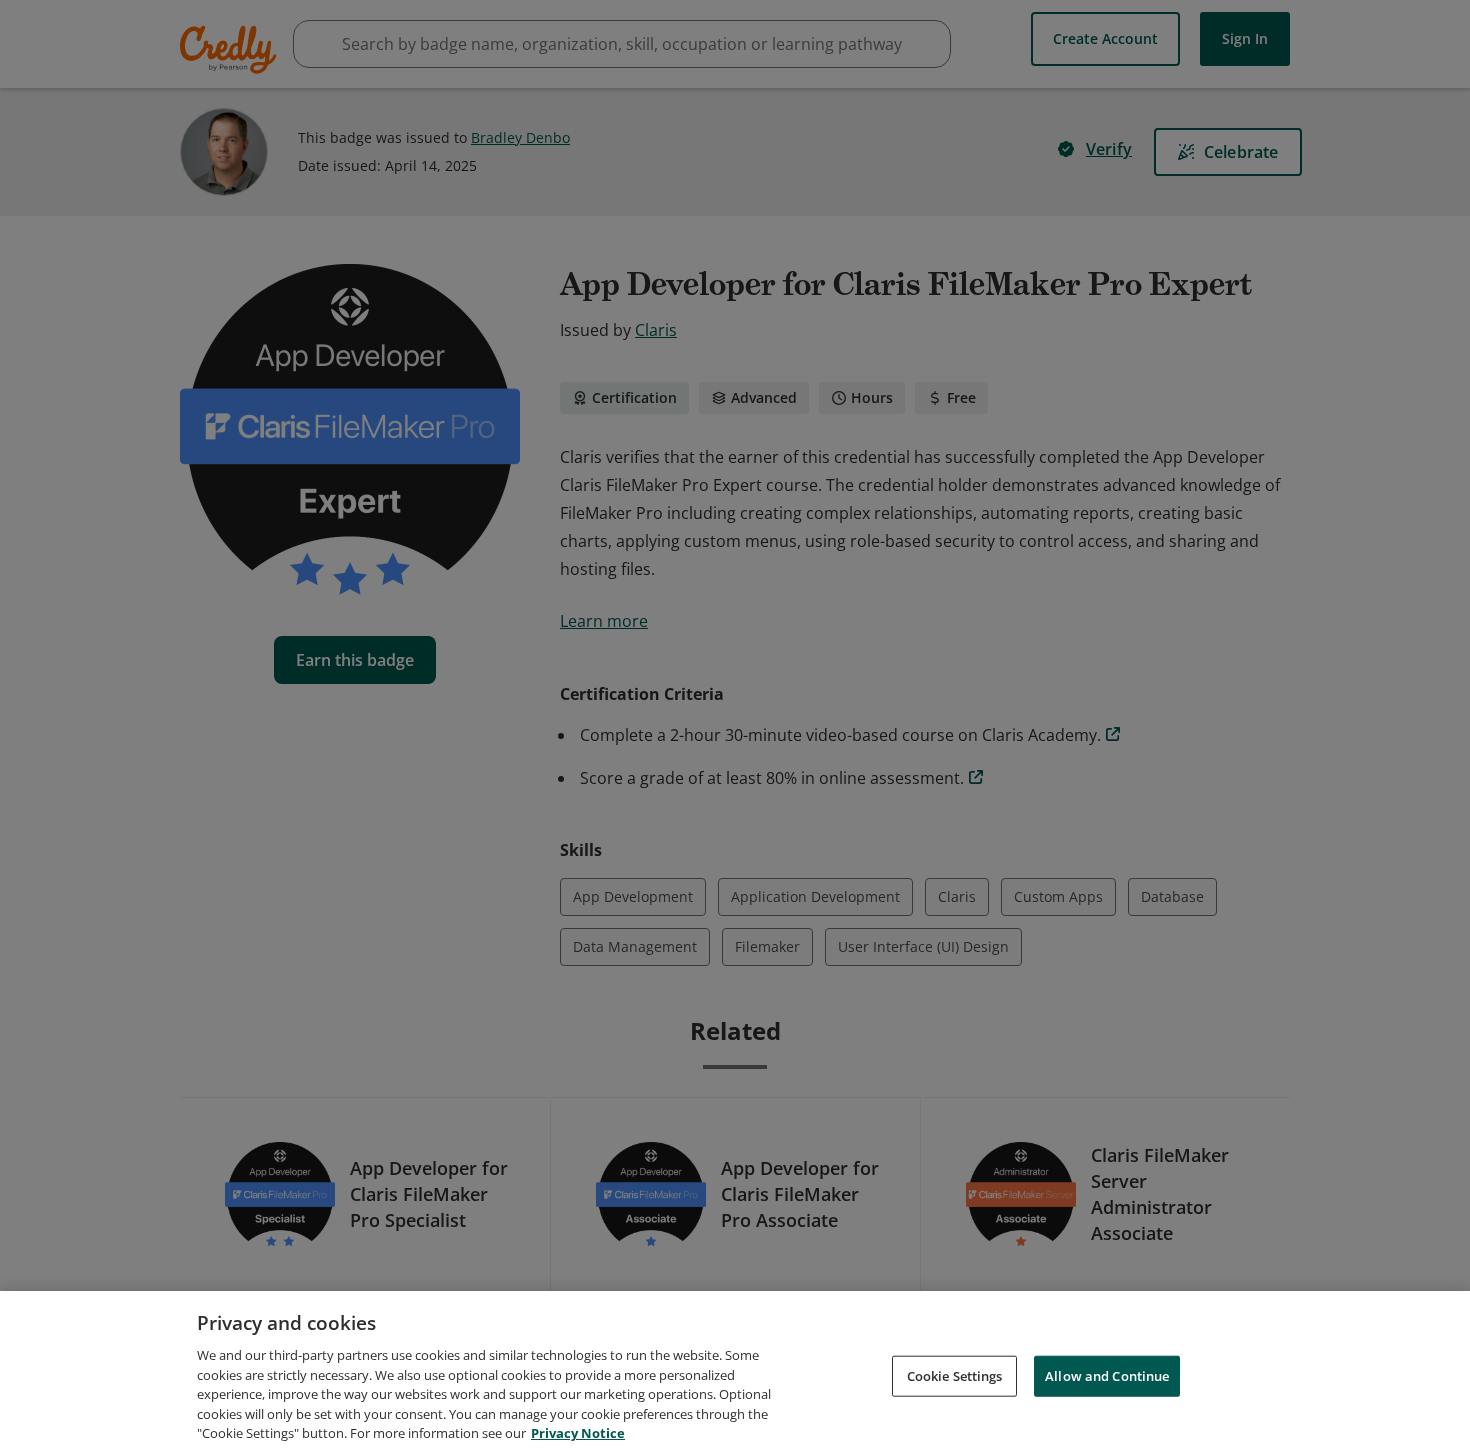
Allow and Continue (1107, 1375)
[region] (735, 1372)
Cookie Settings (955, 1375)
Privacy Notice (578, 1433)
